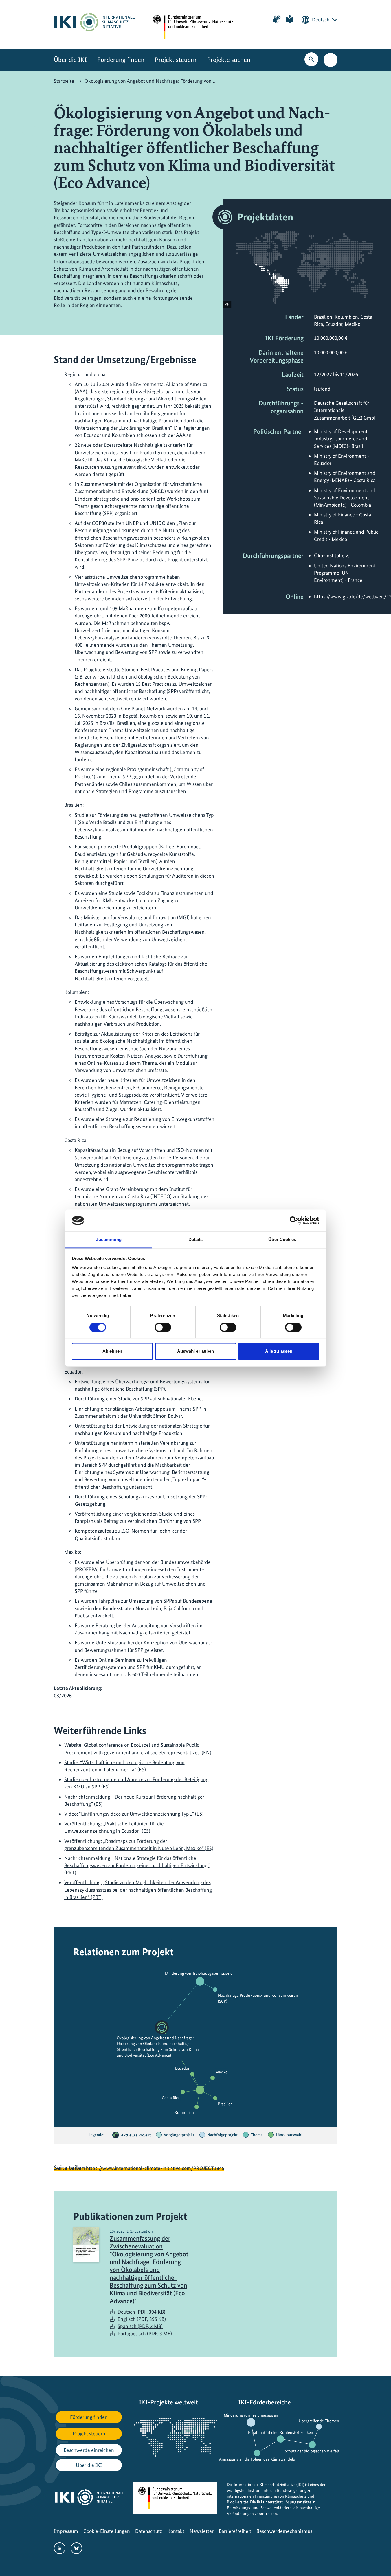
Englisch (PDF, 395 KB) (142, 2319)
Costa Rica (171, 2098)
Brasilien (225, 2104)
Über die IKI (70, 60)
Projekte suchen (229, 60)
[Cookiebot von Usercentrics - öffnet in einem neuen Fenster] (294, 1220)
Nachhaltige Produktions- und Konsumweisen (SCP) (258, 1998)
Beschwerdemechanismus (284, 2531)
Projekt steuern (176, 60)
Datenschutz (149, 2531)
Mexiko (222, 2072)
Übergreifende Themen (319, 2421)
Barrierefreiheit (235, 2531)
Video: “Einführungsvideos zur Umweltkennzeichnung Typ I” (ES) (134, 1814)
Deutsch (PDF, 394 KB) (141, 2312)
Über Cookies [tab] (282, 1240)
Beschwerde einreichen (89, 2450)
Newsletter (202, 2531)
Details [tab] (195, 1240)
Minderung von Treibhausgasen (251, 2415)
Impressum (66, 2531)
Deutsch (321, 20)
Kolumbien (184, 2112)
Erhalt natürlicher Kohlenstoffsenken (281, 2432)
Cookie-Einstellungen (107, 2531)
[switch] (163, 1327)
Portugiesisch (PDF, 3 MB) (145, 2333)
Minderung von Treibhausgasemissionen (200, 1973)
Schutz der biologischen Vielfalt (312, 2451)
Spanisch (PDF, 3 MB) (140, 2326)
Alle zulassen (279, 1351)
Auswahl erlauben (196, 1351)
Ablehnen (112, 1351)
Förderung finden (121, 60)
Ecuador (182, 2068)
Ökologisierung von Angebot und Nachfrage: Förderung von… (150, 81)
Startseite (64, 81)
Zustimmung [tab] (109, 1240)
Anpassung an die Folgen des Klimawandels (257, 2459)
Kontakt (176, 2531)
